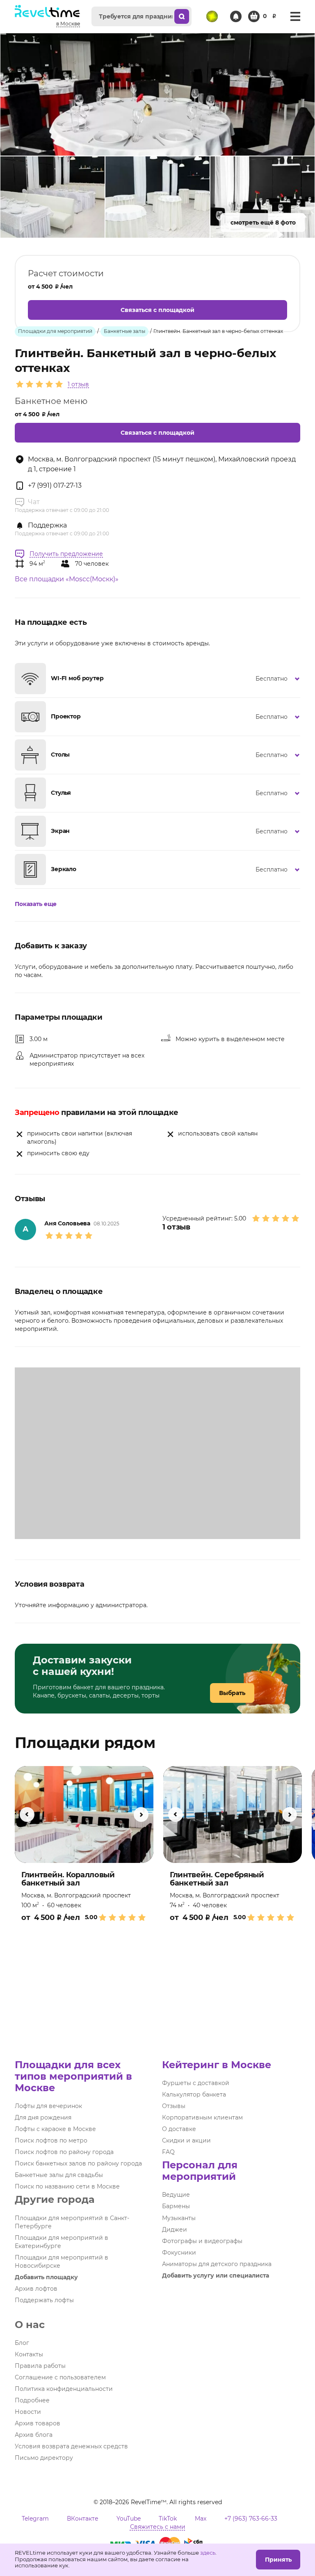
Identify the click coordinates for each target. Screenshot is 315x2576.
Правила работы (40, 2366)
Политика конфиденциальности (64, 2389)
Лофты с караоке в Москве (55, 2129)
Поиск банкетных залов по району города (78, 2163)
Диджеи (175, 2230)
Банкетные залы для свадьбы (59, 2175)
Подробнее (32, 2400)
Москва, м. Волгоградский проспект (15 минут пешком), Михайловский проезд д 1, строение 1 (162, 464)
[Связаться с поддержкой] (236, 16)
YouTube (129, 2519)
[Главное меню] (295, 16)
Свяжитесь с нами (158, 2527)
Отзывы (174, 2106)
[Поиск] (182, 16)
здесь (208, 2553)
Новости (28, 2412)
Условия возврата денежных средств (71, 2446)
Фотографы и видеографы (202, 2241)
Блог (22, 2343)
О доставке (179, 2129)
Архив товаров (38, 2423)
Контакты (29, 2354)
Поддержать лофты (44, 2300)
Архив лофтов (36, 2289)
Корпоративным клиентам (202, 2117)
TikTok (168, 2519)
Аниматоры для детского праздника (217, 2264)
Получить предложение (66, 554)
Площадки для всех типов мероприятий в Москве (73, 2076)
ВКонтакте (83, 2519)
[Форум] (212, 16)
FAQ (168, 2152)
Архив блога (34, 2435)
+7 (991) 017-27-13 (55, 485)
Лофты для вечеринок (48, 2106)
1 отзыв (78, 384)
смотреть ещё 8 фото (263, 223)
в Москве (68, 24)
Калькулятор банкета (194, 2094)
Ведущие (176, 2195)
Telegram (35, 2519)
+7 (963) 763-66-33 (251, 2519)
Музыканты (179, 2218)
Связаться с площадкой (157, 310)
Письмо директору (44, 2458)
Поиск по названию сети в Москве (67, 2186)
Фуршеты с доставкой (196, 2083)
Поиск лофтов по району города (64, 2152)
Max (201, 2519)
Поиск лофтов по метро (51, 2140)
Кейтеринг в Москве (217, 2065)
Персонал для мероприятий (200, 2171)
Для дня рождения (43, 2117)
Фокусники (179, 2253)
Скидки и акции (186, 2140)
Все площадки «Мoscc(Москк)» (67, 579)
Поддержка (47, 525)
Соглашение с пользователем (60, 2377)
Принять (278, 2560)
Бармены (176, 2206)
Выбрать (232, 1693)
